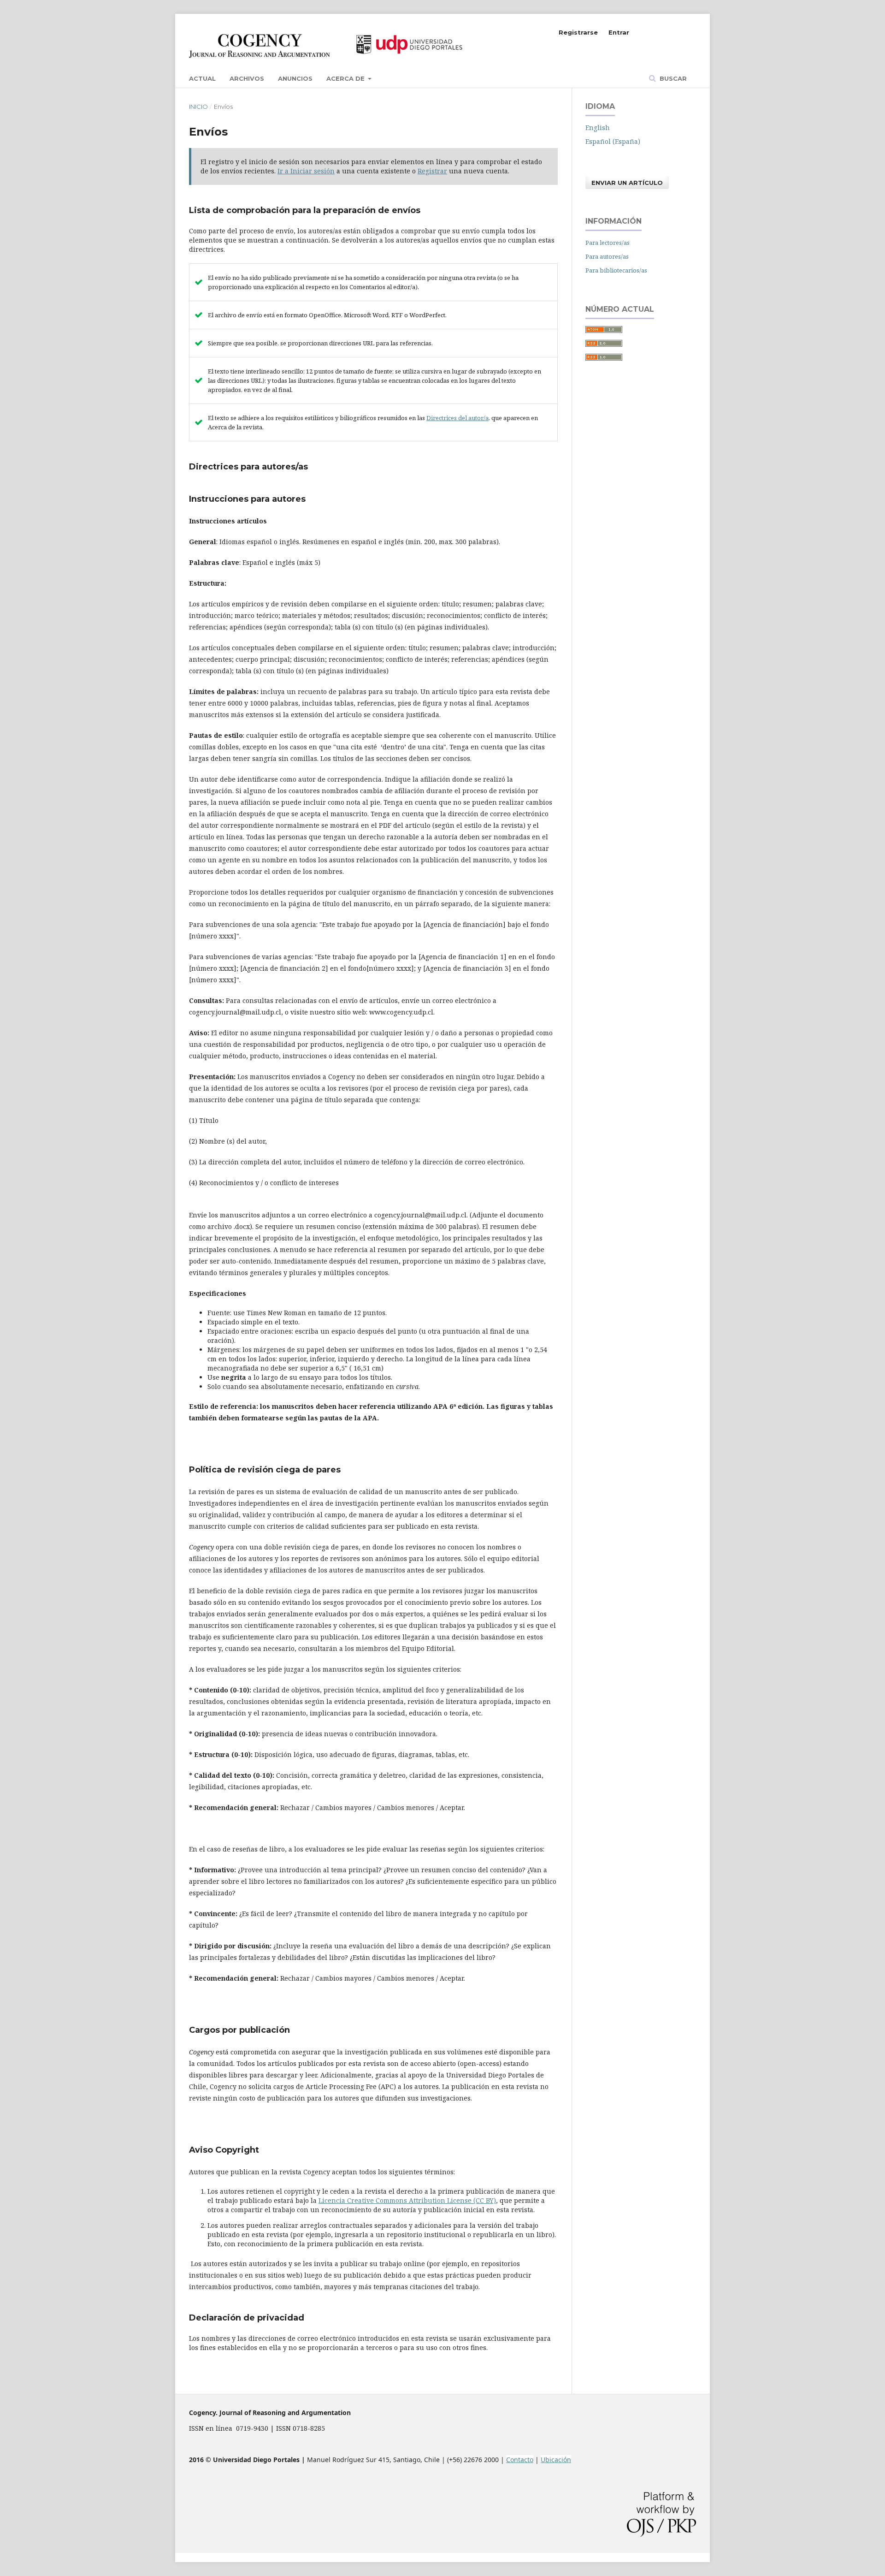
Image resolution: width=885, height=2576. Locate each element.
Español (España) (613, 141)
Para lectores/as (608, 243)
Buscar (672, 78)
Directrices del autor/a (457, 418)
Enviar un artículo (627, 183)
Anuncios (295, 78)
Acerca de (346, 78)
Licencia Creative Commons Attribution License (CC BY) (407, 2200)
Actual (202, 78)
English (598, 128)
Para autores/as (607, 256)
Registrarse (578, 32)
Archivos (247, 78)
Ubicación (556, 2460)
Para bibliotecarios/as (616, 270)
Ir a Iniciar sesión (306, 171)
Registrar (432, 171)
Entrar (619, 32)
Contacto (520, 2460)
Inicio (198, 107)
